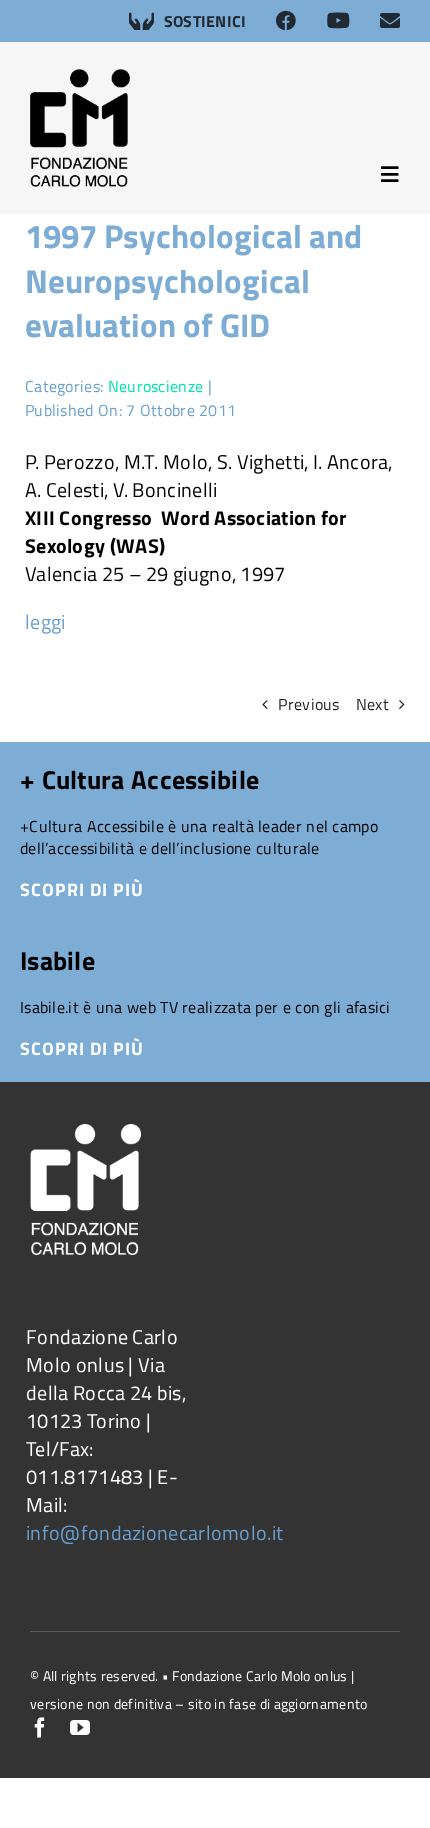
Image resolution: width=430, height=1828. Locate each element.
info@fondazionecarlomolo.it (154, 1532)
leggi (45, 621)
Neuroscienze (156, 386)
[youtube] (80, 1728)
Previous (308, 704)
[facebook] (40, 1728)
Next (372, 704)
